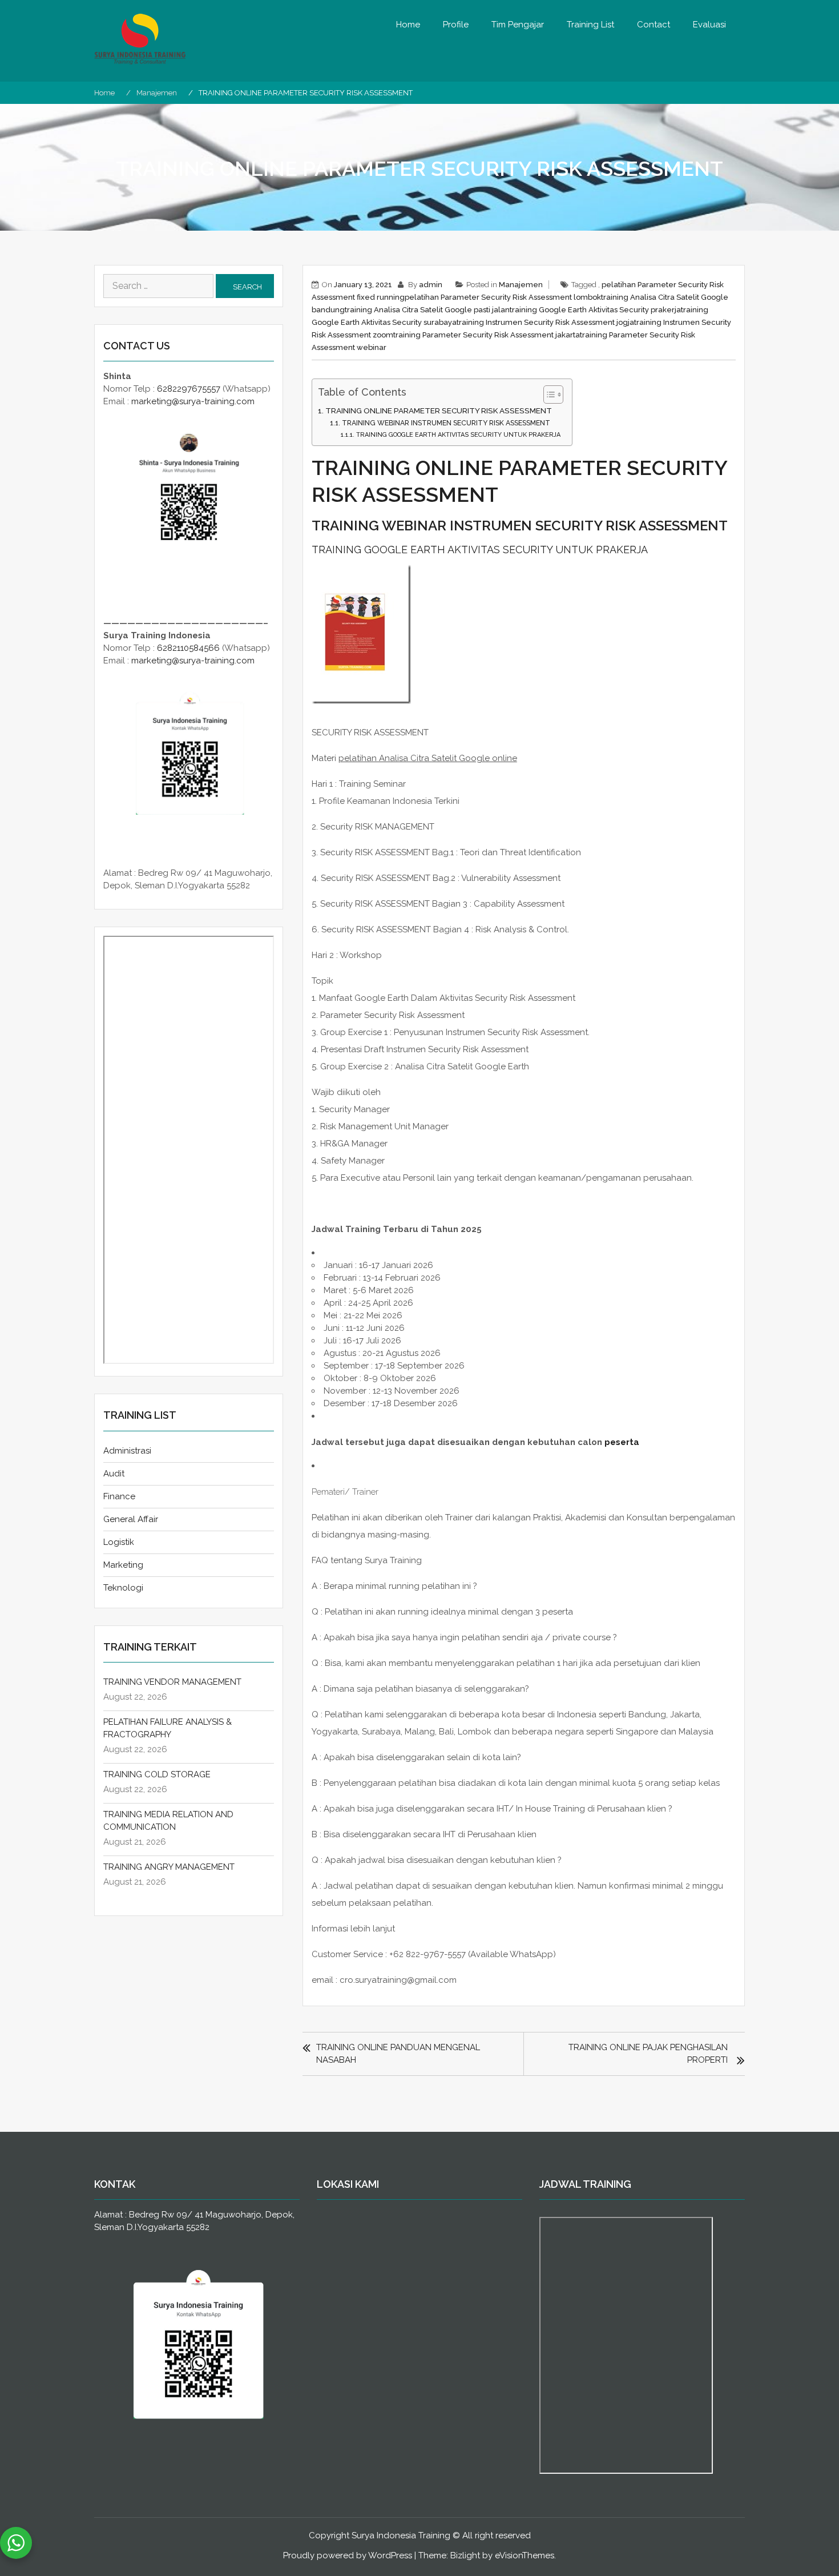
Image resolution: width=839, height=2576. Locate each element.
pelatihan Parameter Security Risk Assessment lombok (503, 297)
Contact (654, 25)
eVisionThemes (525, 2555)
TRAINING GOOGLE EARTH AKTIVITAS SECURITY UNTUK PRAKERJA (458, 435)
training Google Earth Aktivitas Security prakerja (595, 310)
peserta (622, 1442)
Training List (590, 25)
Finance (119, 1496)
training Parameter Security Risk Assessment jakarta (487, 335)
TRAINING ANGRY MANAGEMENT (169, 1867)
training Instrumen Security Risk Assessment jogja (545, 322)
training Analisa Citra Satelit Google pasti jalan (427, 310)
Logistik (119, 1542)
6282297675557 (189, 389)
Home (408, 25)
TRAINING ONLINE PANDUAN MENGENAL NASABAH (398, 2054)
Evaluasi (709, 25)
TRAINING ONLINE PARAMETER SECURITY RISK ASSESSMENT (439, 410)
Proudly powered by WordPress (348, 2555)
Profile (456, 25)
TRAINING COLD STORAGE (157, 1774)
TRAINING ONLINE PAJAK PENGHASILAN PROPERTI (648, 2054)
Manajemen (521, 285)
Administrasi (127, 1451)
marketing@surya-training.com (193, 401)
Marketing (123, 1565)
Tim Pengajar (518, 25)
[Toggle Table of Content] (548, 395)
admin (431, 285)
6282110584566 (188, 648)
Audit (114, 1474)
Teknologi (123, 1588)
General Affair (131, 1519)
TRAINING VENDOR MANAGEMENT (172, 1682)
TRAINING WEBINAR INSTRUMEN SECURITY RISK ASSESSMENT (446, 423)
